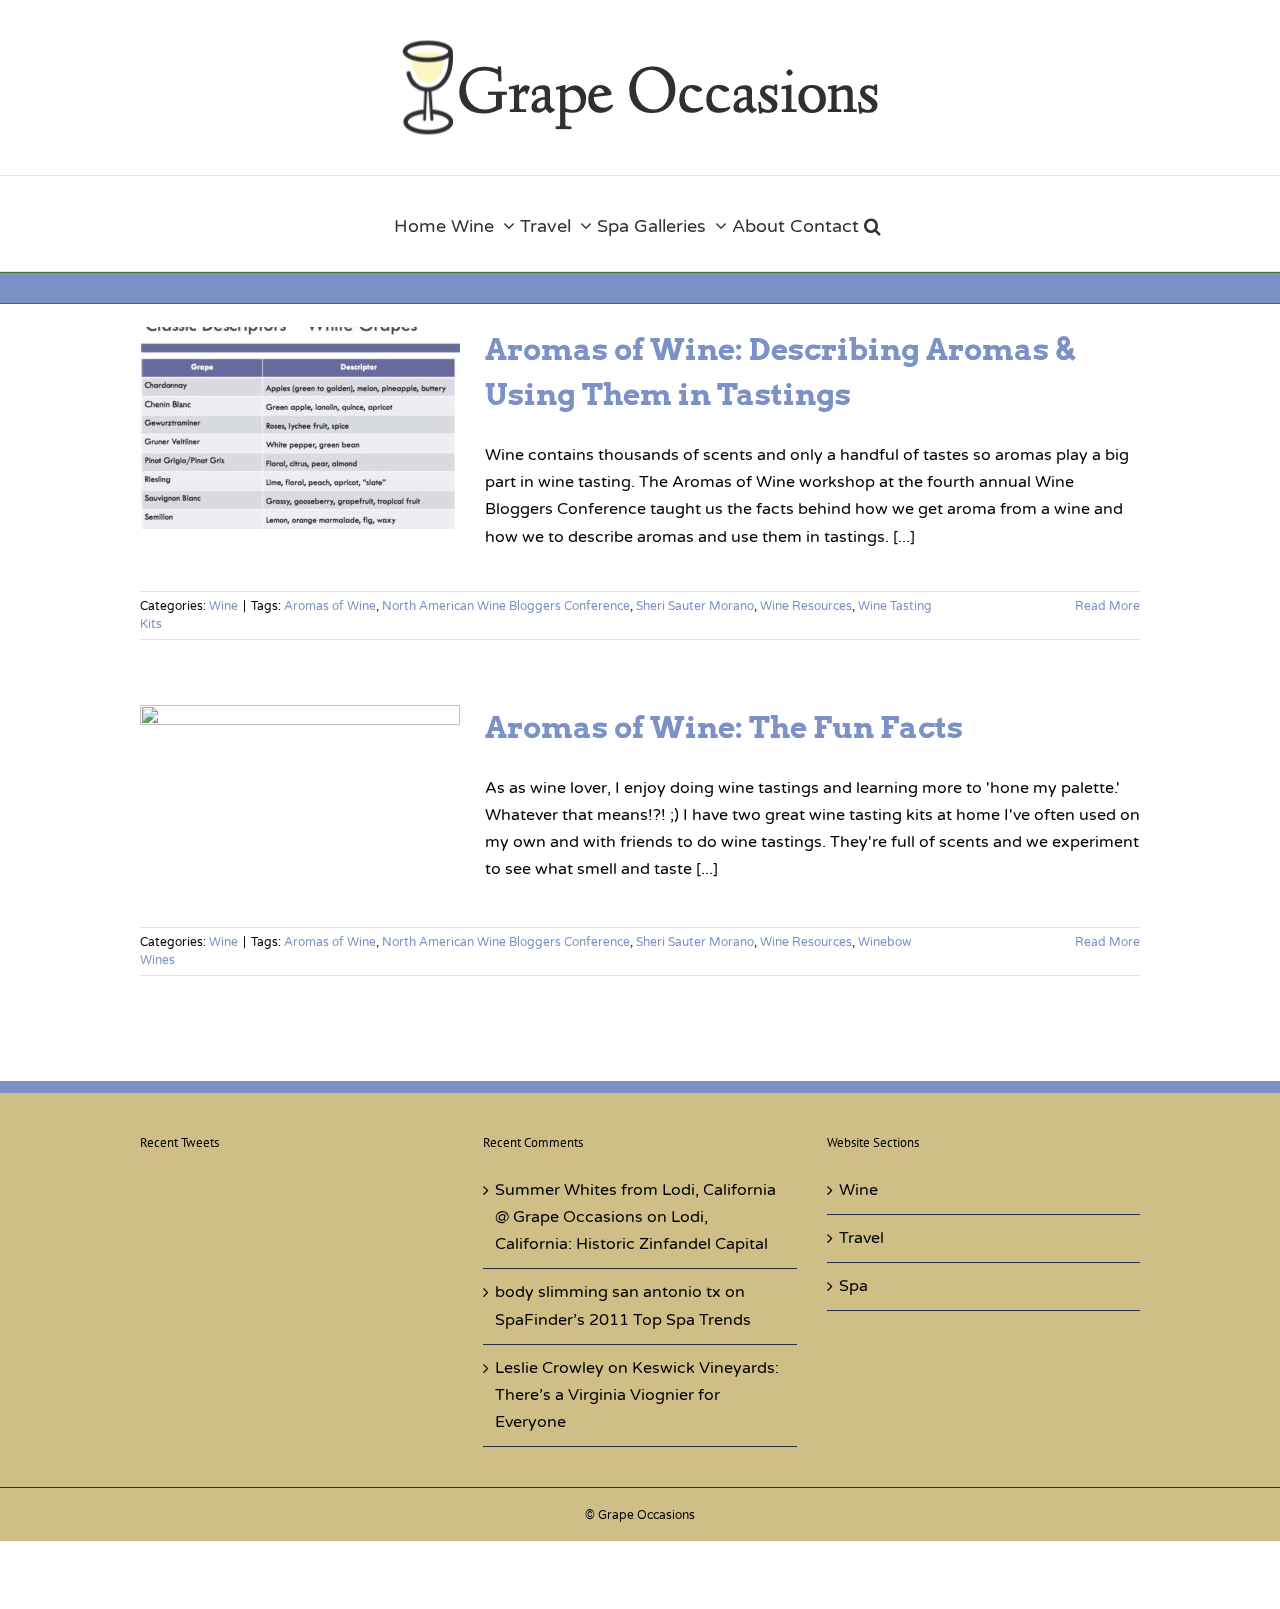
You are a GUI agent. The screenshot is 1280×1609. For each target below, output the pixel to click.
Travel (861, 1238)
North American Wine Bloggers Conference (506, 606)
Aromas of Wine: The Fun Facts (724, 727)
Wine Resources (806, 606)
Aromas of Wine (330, 606)
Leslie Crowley (549, 1368)
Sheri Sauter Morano (695, 606)
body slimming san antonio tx (608, 1292)
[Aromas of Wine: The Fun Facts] (300, 806)
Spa (853, 1286)
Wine (223, 606)
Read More (1107, 606)
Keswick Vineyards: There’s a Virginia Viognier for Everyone (637, 1395)
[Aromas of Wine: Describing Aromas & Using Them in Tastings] (300, 428)
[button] (872, 223)
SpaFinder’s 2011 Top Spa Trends (623, 1320)
